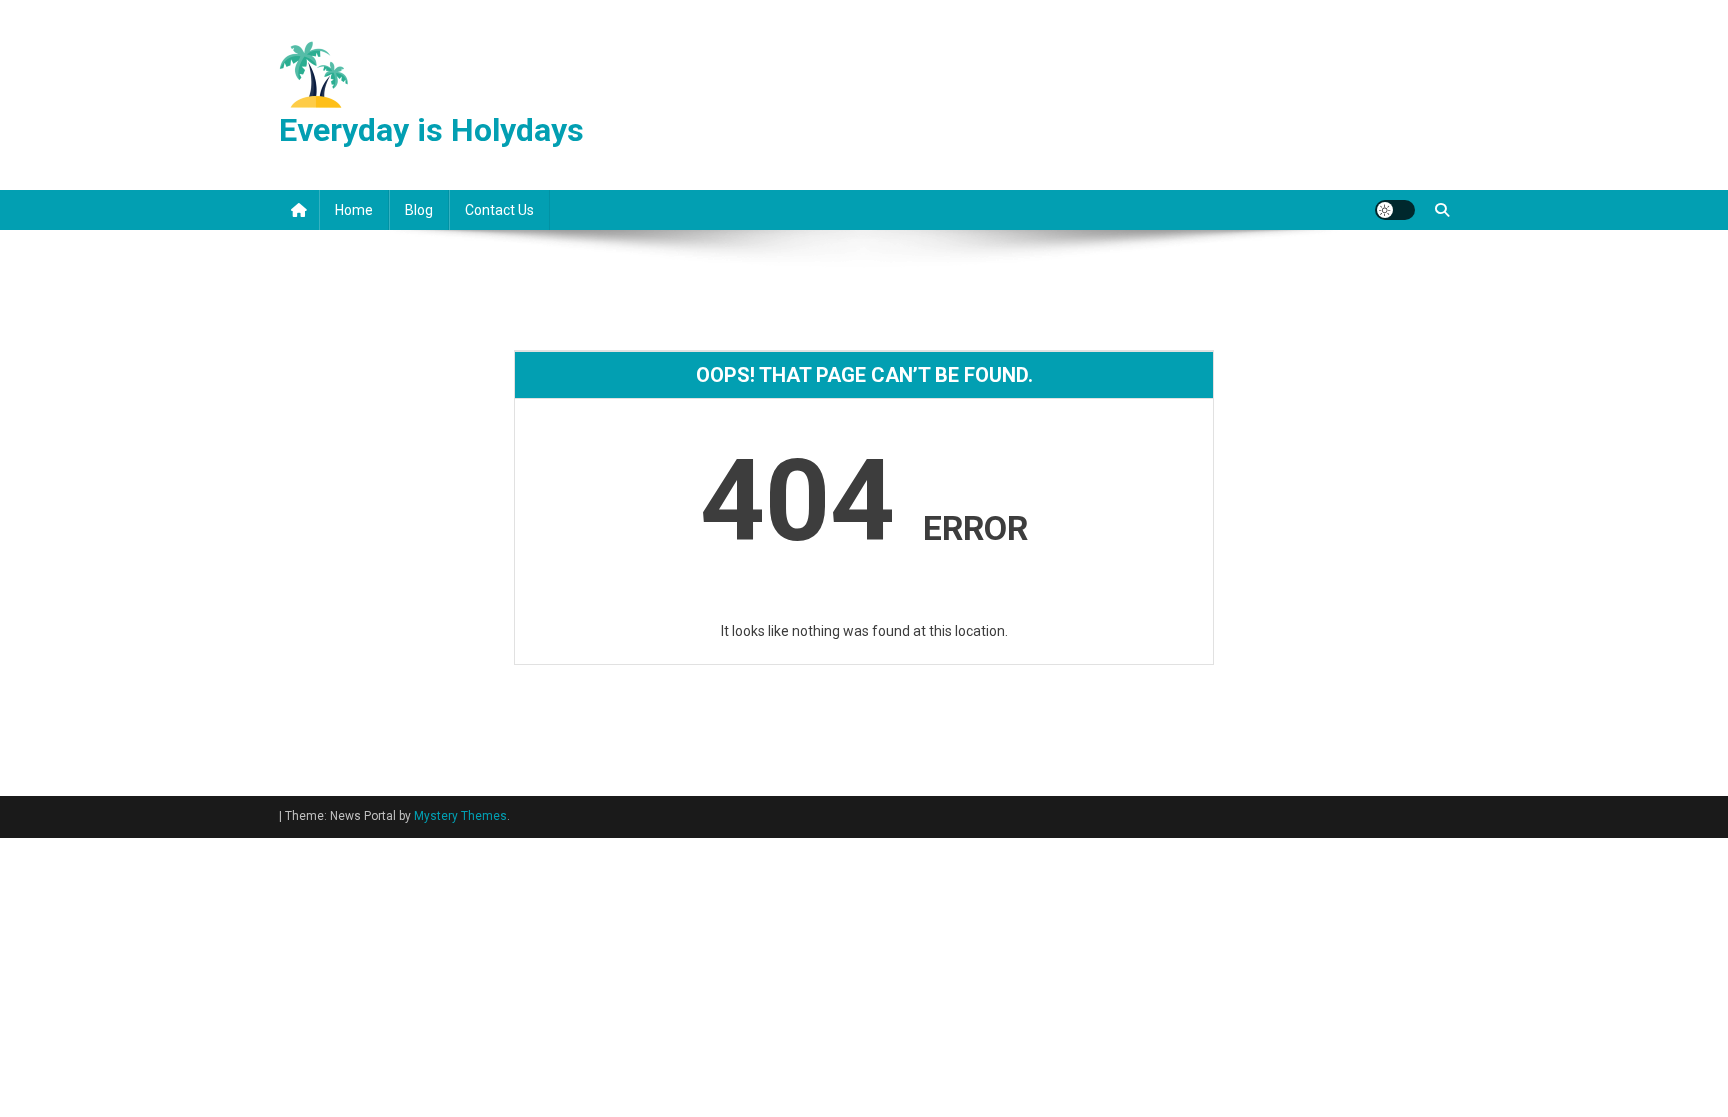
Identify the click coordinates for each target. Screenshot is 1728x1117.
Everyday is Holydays (431, 130)
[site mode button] (1395, 210)
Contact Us (499, 210)
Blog (419, 210)
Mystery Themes (460, 816)
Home (354, 210)
